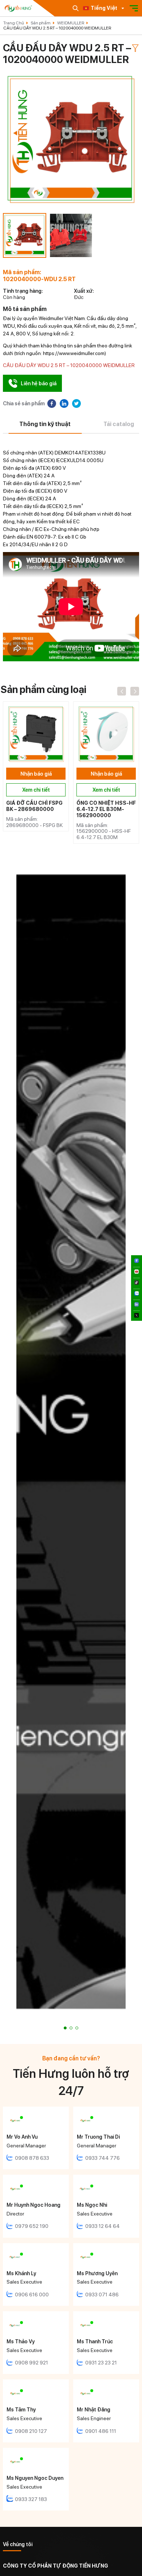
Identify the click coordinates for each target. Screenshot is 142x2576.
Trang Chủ (14, 23)
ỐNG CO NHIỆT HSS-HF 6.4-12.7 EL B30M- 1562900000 (106, 809)
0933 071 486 (102, 2295)
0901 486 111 (101, 2431)
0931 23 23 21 (101, 2363)
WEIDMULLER (71, 23)
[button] (65, 2028)
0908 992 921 (31, 2363)
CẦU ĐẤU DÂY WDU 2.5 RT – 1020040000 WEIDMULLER (57, 28)
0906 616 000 (32, 2295)
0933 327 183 (31, 2499)
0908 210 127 (31, 2431)
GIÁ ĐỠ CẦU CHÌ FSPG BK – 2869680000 (34, 806)
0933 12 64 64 (102, 2226)
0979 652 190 (32, 2226)
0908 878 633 (32, 2158)
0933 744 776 (102, 2158)
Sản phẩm (41, 23)
